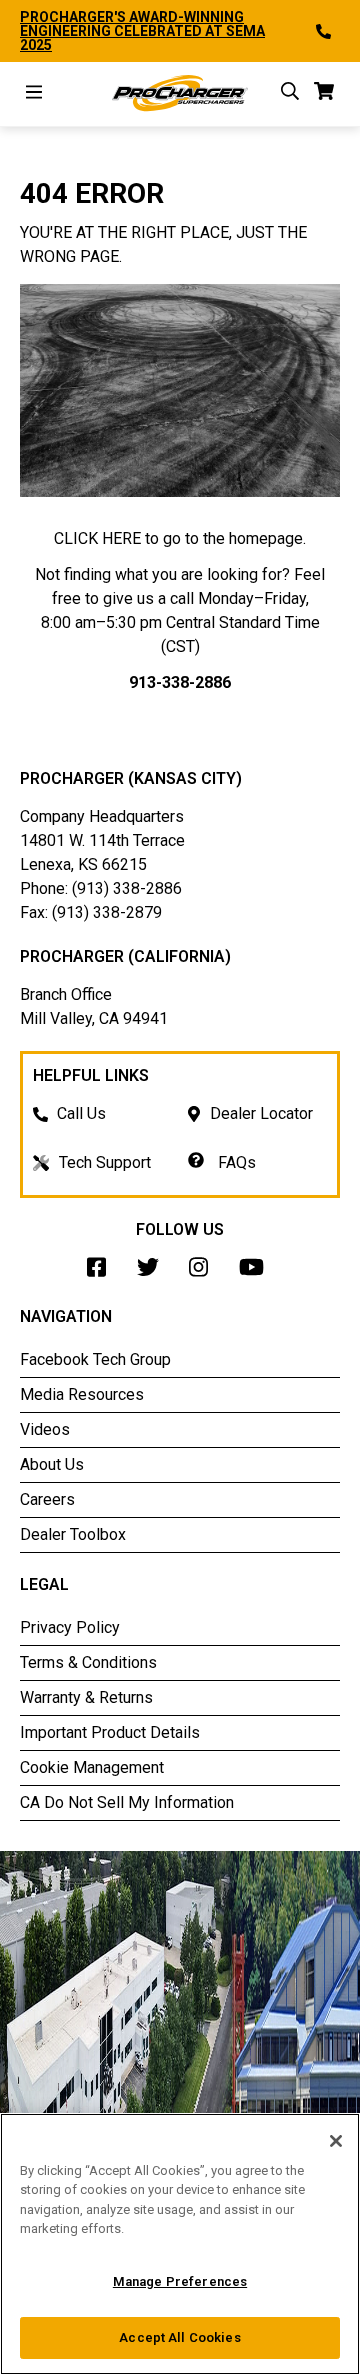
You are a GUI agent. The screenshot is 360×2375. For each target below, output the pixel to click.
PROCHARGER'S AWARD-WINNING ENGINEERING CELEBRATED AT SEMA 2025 (142, 31)
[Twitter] (153, 1272)
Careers (47, 1499)
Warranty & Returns (86, 1697)
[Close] (336, 2141)
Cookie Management (92, 1767)
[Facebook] (102, 1272)
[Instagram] (204, 1272)
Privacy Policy (70, 1627)
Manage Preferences (180, 2281)
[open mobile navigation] (34, 94)
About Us (52, 1464)
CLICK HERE (97, 538)
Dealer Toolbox (73, 1534)
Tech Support (105, 1162)
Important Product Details (110, 1732)
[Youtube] (256, 1272)
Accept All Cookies (179, 2337)
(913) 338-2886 (127, 888)
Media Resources (82, 1394)
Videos (45, 1429)
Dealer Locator (261, 1113)
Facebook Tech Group (95, 1359)
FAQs (235, 1162)
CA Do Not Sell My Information (127, 1802)
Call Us (81, 1113)
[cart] (324, 94)
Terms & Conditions (88, 1662)
